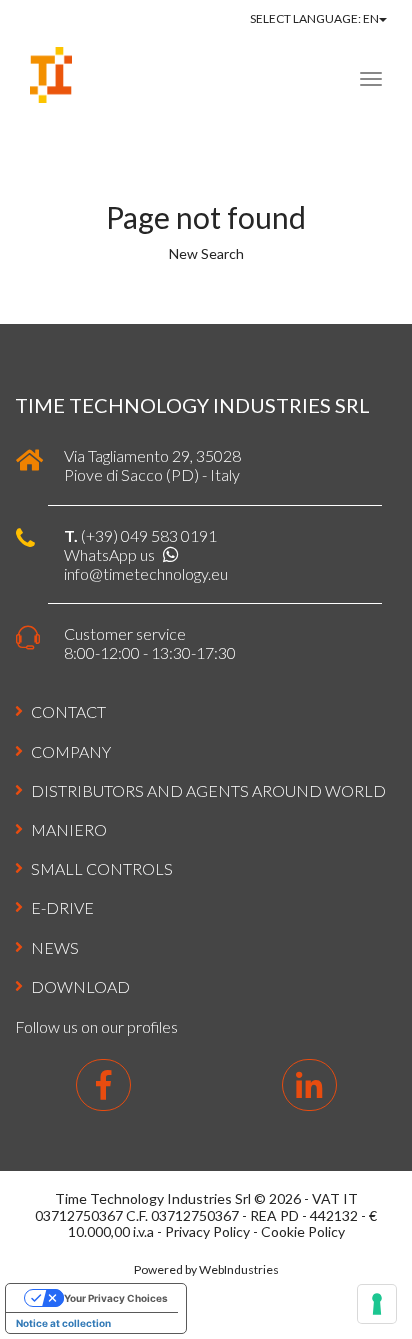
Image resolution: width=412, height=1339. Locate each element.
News (55, 947)
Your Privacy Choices (116, 1298)
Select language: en (314, 18)
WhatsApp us (111, 554)
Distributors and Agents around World (208, 790)
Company (71, 751)
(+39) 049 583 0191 (149, 535)
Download (80, 986)
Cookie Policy (303, 1231)
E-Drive (62, 907)
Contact (68, 711)
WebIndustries (239, 1269)
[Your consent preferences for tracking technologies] (377, 1304)
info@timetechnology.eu (146, 573)
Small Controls (102, 868)
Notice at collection (63, 1323)
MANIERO (69, 829)
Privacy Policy (207, 1231)
